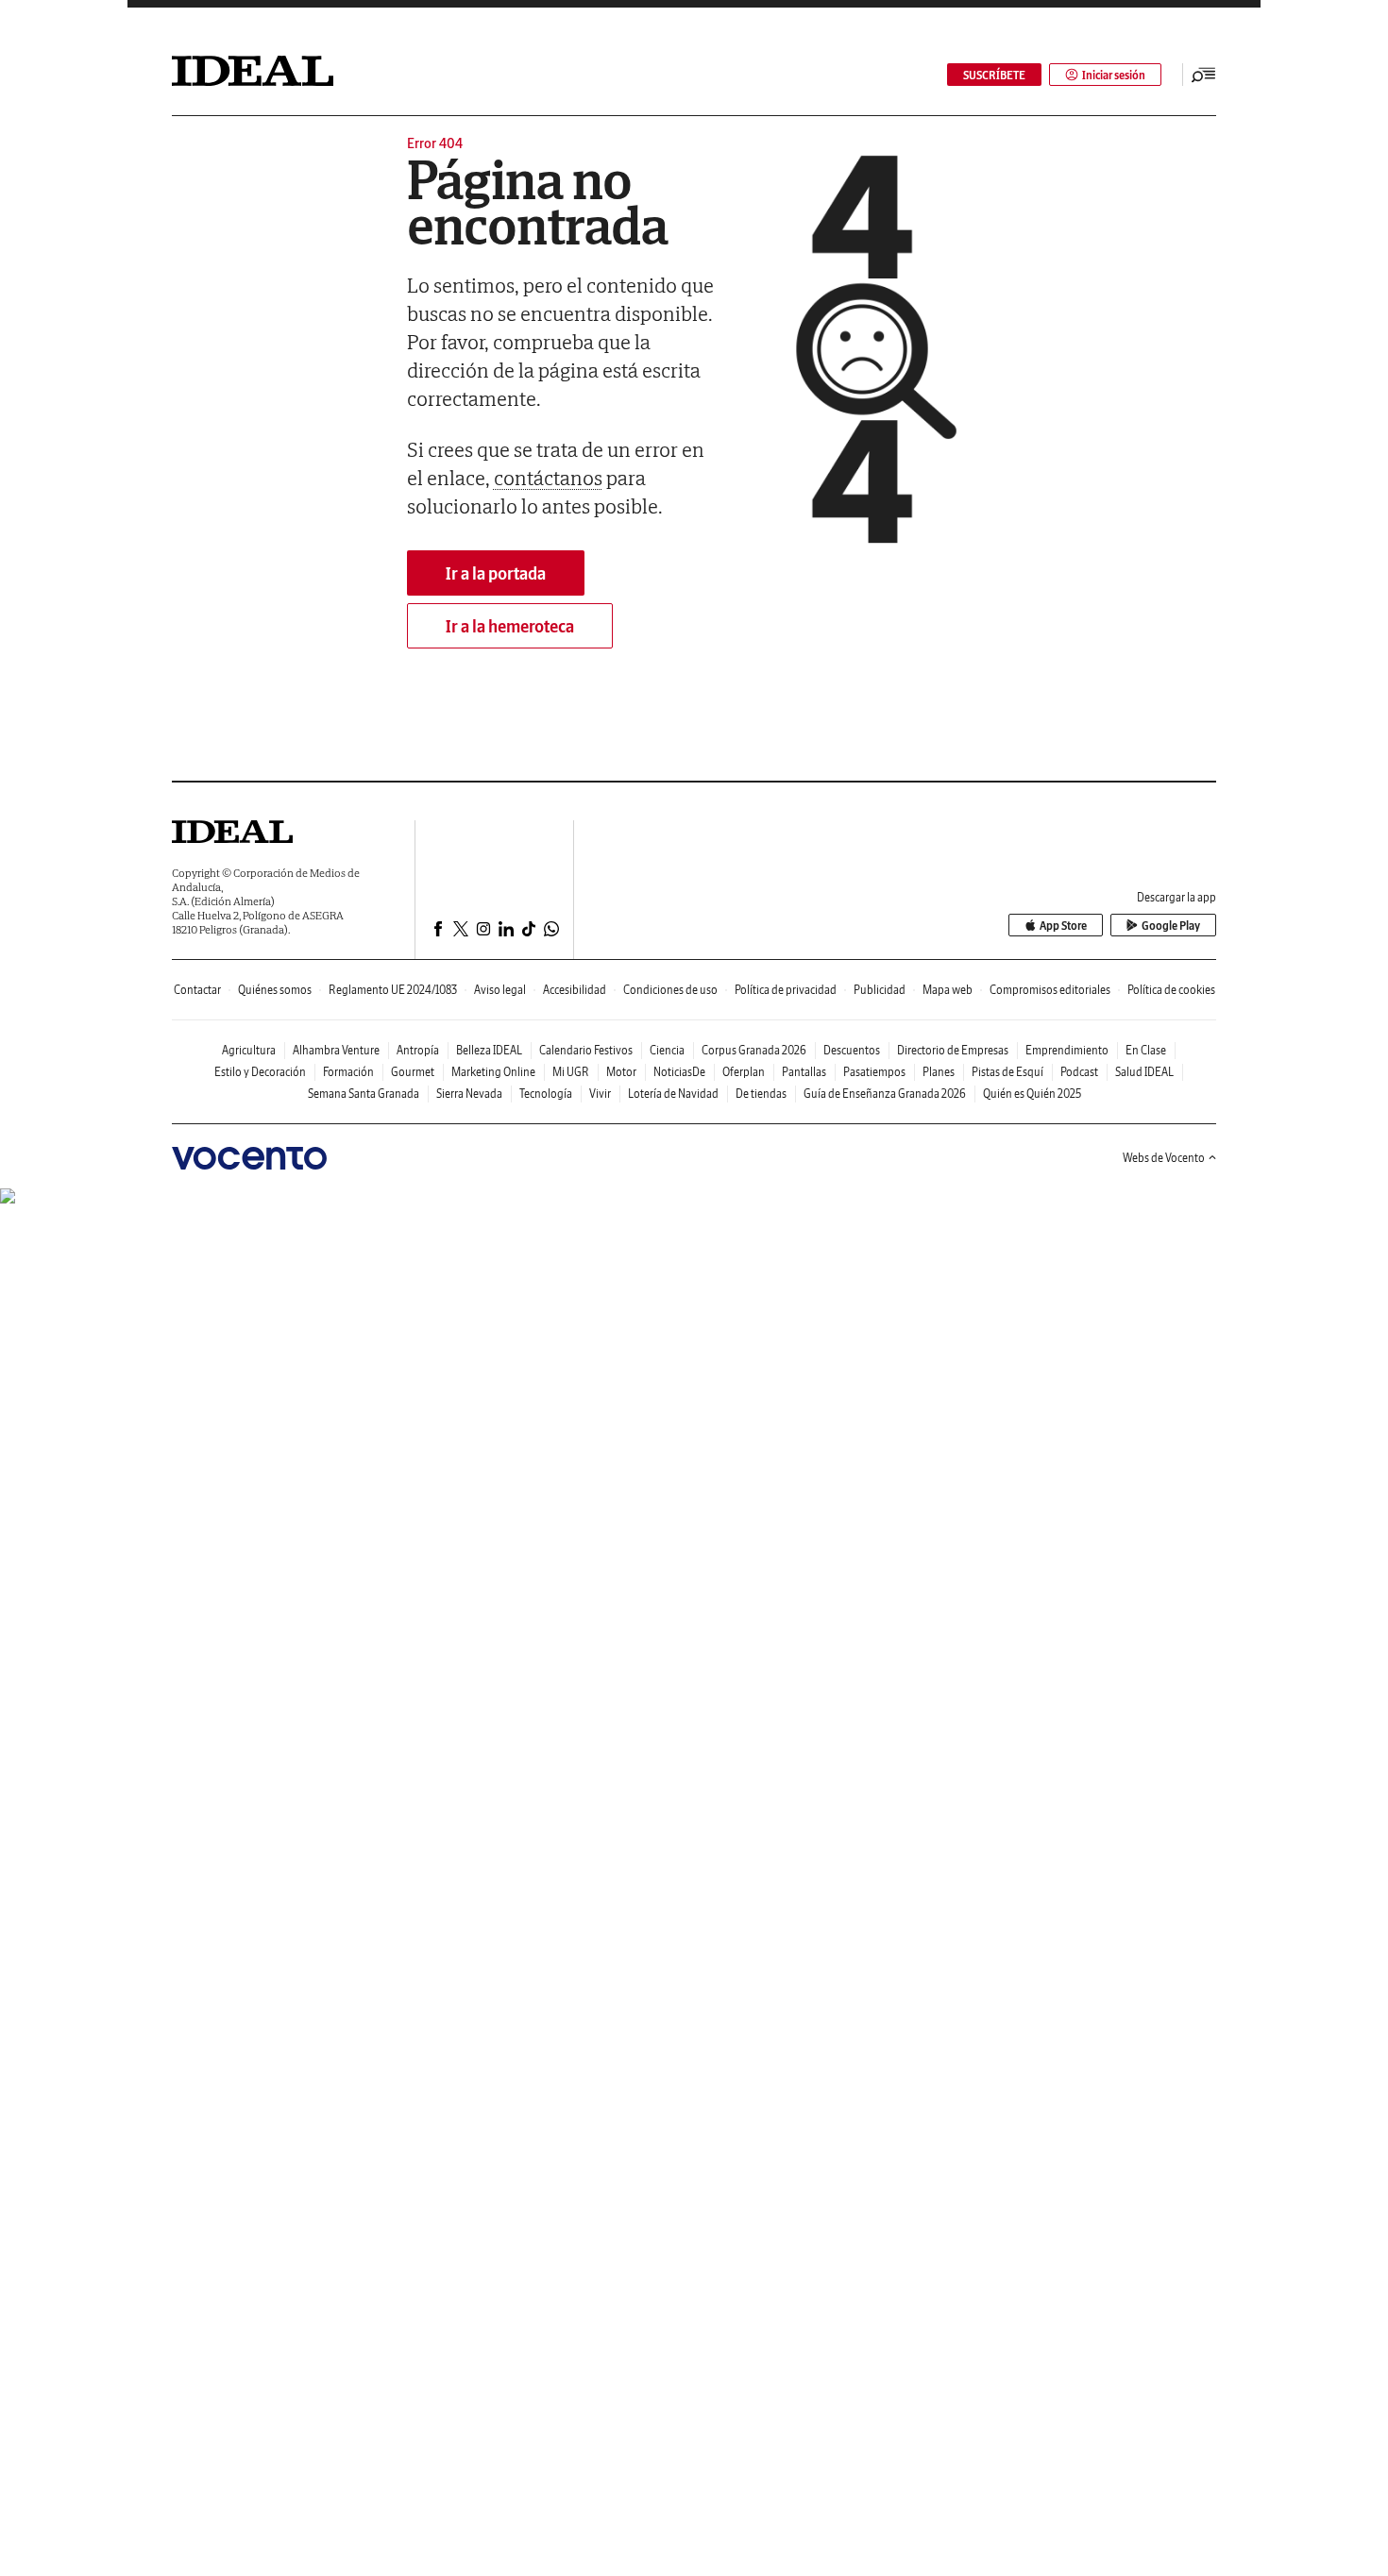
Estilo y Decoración (260, 1072)
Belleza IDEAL (489, 1050)
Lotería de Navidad (673, 1094)
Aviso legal (500, 990)
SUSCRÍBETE (994, 75)
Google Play (1171, 926)
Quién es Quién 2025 (1032, 1094)
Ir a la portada (496, 573)
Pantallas (804, 1072)
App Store (1063, 926)
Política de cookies (1171, 990)
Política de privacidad (786, 990)
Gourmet (413, 1072)
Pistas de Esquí (1007, 1072)
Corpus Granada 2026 (754, 1050)
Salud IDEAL (1144, 1072)
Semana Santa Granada (364, 1094)
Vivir (600, 1094)
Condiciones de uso (670, 990)
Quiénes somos (275, 990)
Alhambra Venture (336, 1050)
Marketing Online (493, 1072)
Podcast (1079, 1072)
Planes (939, 1072)
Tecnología (546, 1094)
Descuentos (852, 1050)
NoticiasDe (679, 1072)
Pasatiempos (874, 1072)
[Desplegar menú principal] (1204, 75)
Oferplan (744, 1072)
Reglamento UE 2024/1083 (393, 990)
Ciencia (667, 1050)
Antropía (418, 1050)
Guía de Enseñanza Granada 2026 (885, 1094)
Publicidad (880, 990)
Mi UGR (571, 1072)
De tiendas (761, 1094)
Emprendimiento (1067, 1050)
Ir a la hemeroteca (510, 626)
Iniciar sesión (1114, 75)
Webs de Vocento (1164, 1158)
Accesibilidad (575, 990)
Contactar (197, 990)
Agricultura (249, 1050)
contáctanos (548, 478)
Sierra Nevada (469, 1094)
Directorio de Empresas (953, 1050)
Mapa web (948, 990)
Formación (348, 1072)
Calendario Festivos (586, 1050)
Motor (621, 1072)
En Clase (1146, 1050)
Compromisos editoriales (1050, 990)
